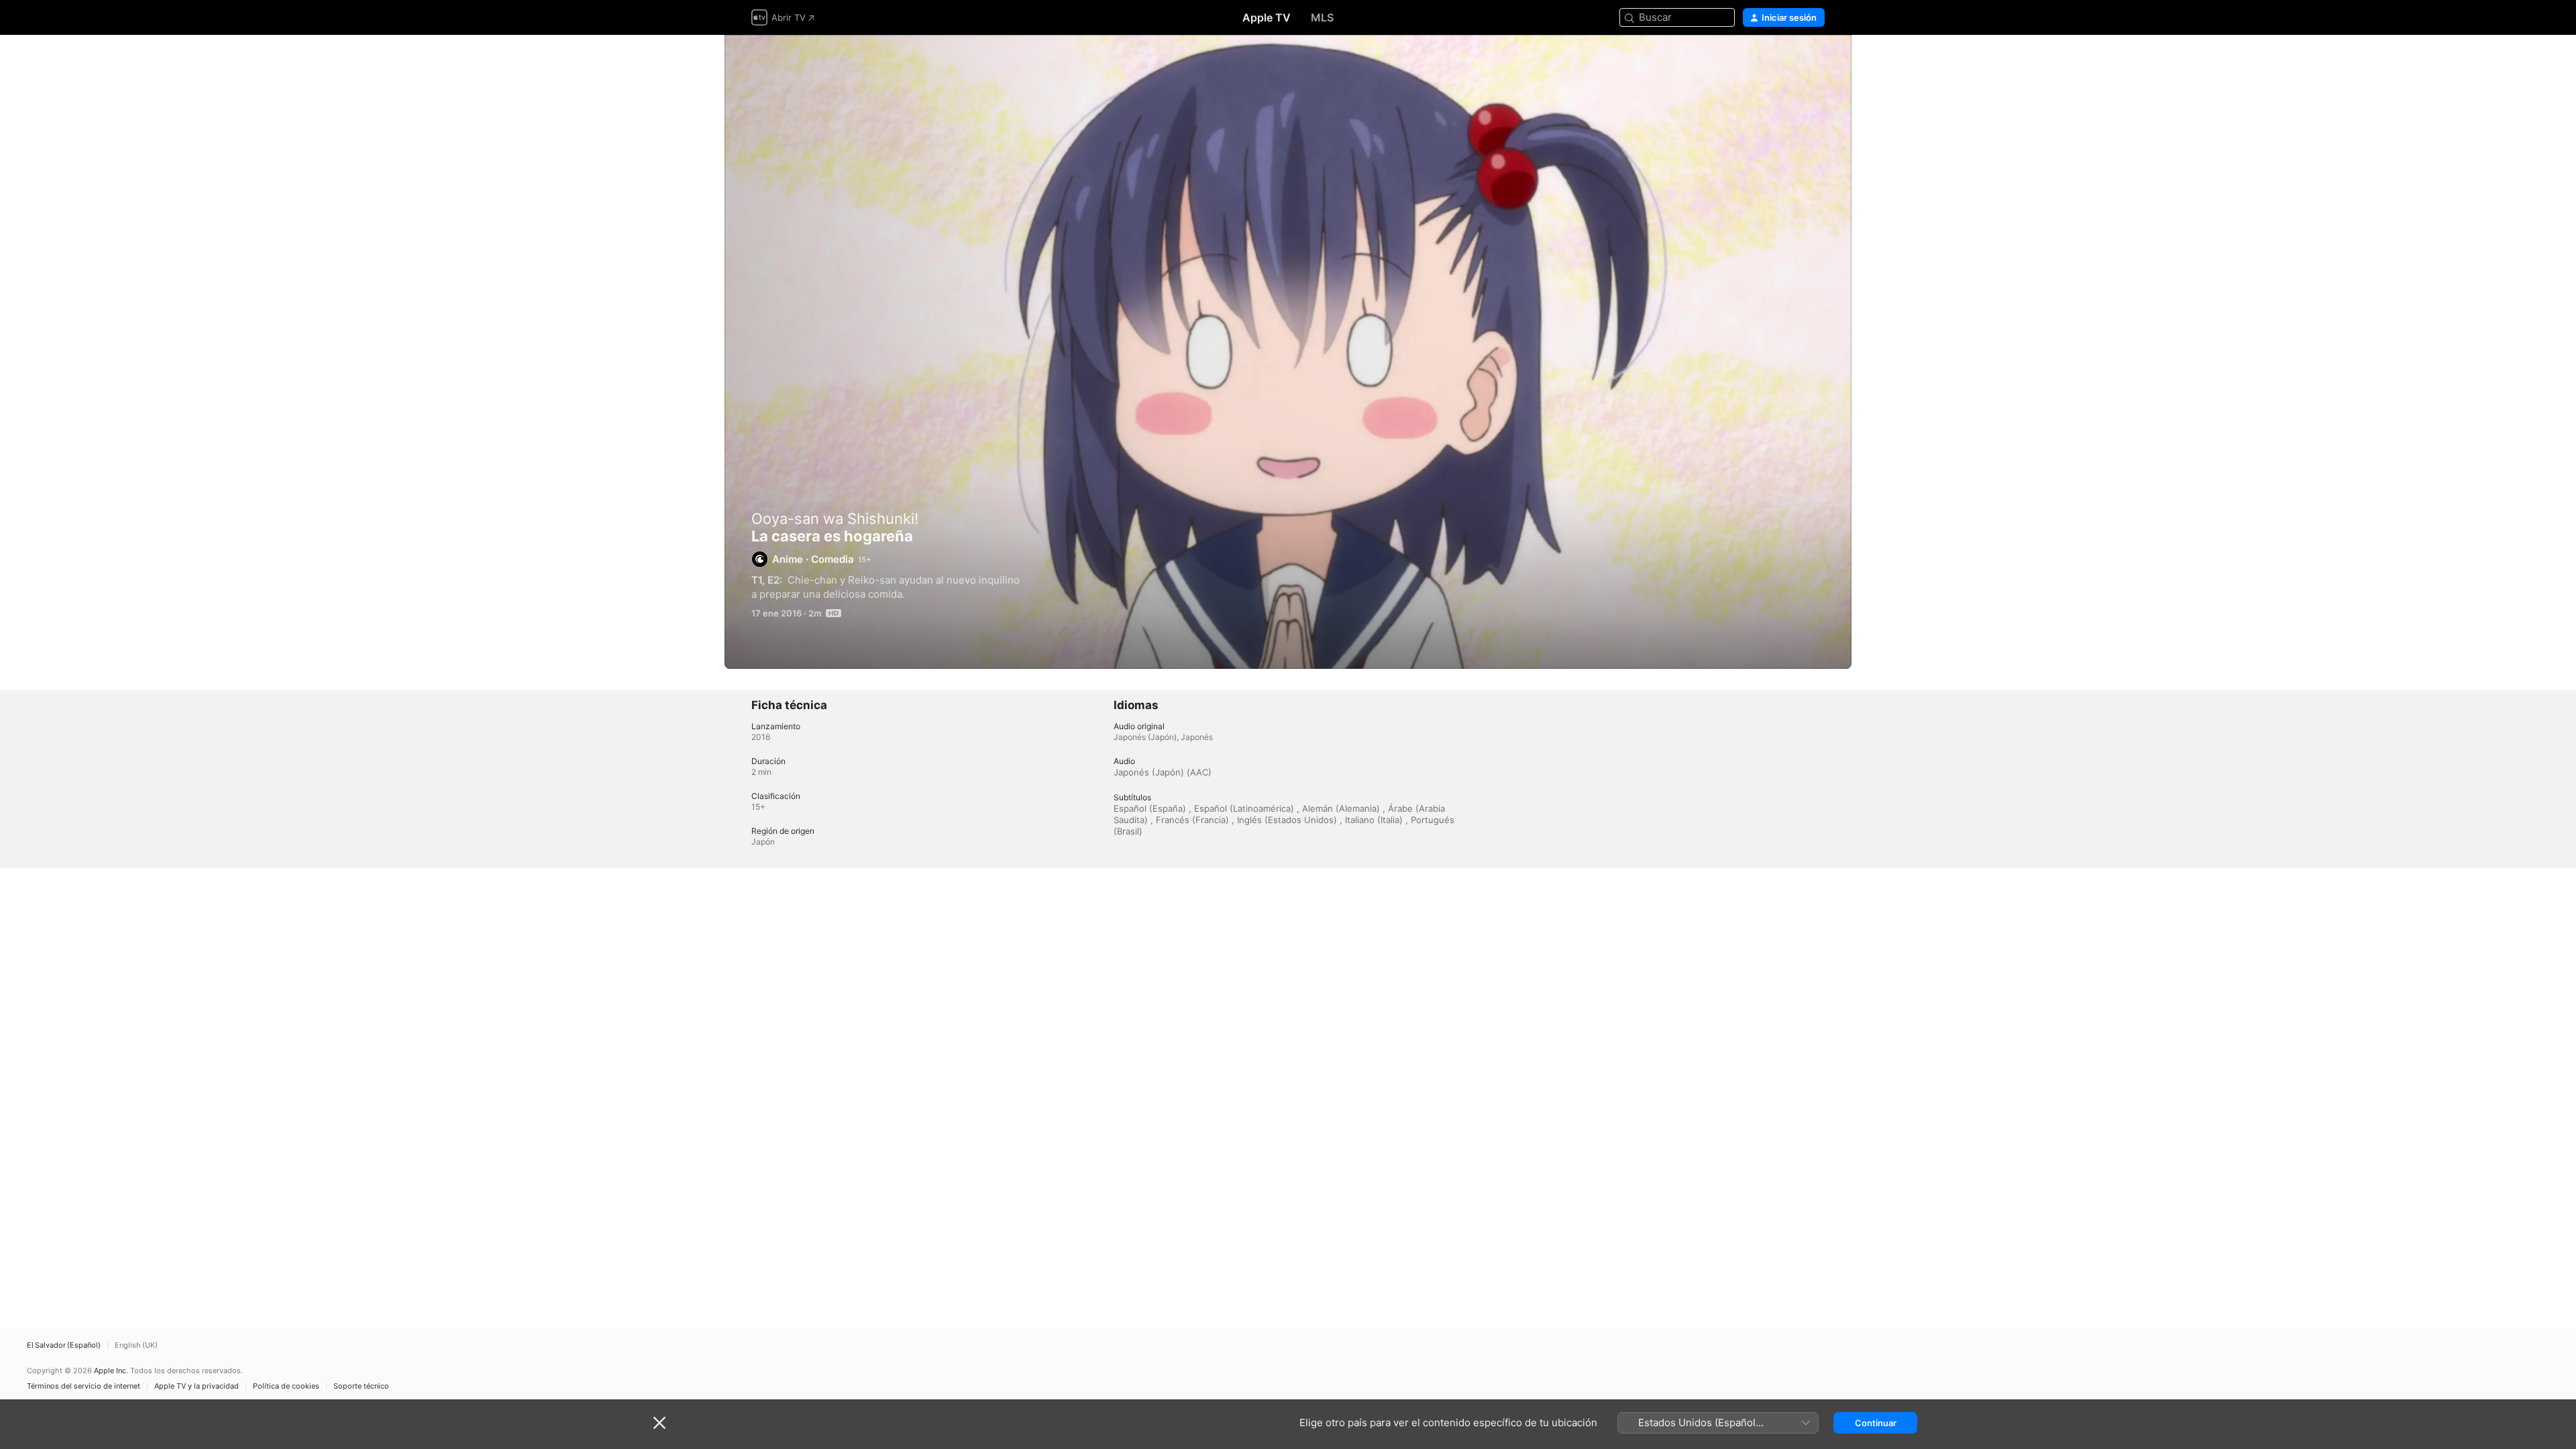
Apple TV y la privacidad (197, 1386)
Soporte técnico (361, 1386)
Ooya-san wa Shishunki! (835, 519)
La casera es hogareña (1288, 352)
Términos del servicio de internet (84, 1386)
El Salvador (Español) (64, 1345)
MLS (1322, 17)
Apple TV (1267, 17)
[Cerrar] (659, 1423)
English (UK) (136, 1345)
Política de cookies (286, 1386)
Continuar (1876, 1423)
